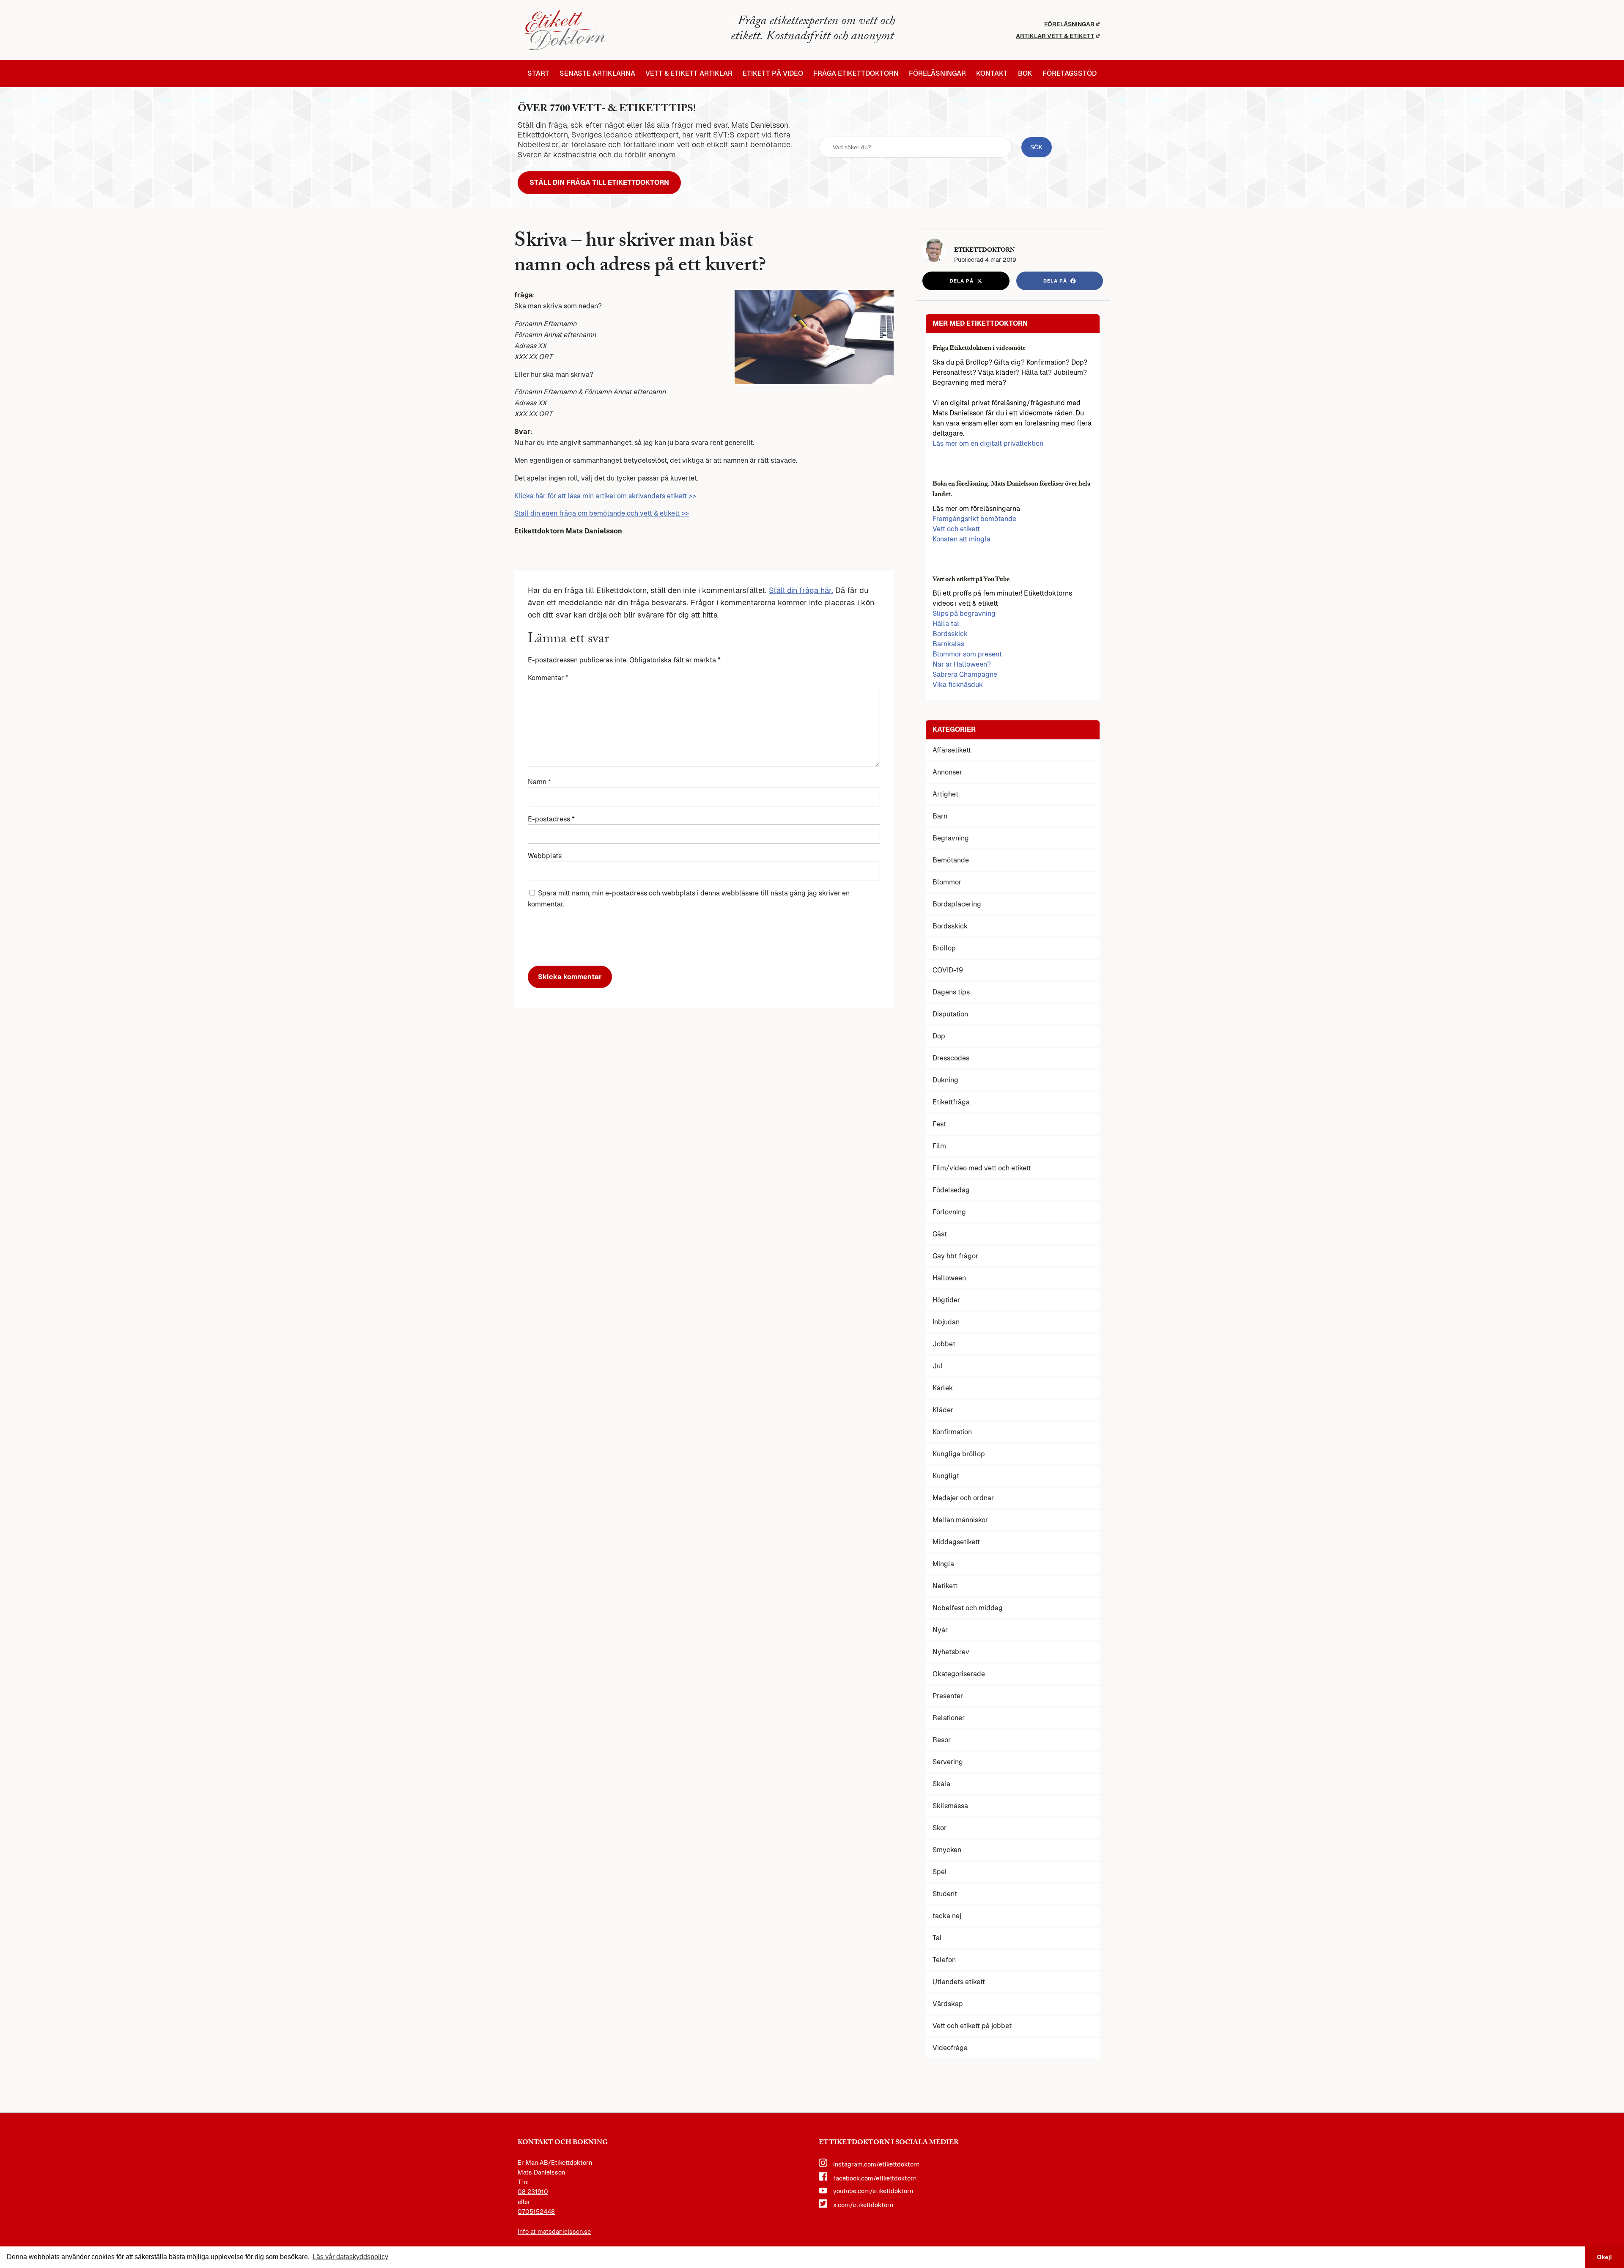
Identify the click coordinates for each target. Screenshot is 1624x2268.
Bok (1025, 74)
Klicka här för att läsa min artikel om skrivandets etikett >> (605, 496)
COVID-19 (948, 970)
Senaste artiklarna (597, 74)
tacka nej (947, 1916)
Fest (939, 1124)
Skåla (941, 1784)
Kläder (943, 1410)
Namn (539, 782)
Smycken (947, 1850)
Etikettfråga (951, 1102)
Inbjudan (946, 1322)
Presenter (948, 1696)
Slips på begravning (964, 614)
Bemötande (951, 860)
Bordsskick (950, 634)
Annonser (947, 772)
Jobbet (944, 1344)
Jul (938, 1366)
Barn (940, 816)
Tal (937, 1938)
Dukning (945, 1080)
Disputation (950, 1014)
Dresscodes (951, 1058)
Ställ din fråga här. (801, 590)
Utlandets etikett (959, 1982)
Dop (939, 1036)
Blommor (947, 882)
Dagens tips (951, 992)
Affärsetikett (952, 750)
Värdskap (948, 2004)
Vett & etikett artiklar (689, 74)
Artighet (945, 794)
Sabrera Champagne (965, 674)
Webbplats (545, 856)
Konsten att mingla (962, 539)
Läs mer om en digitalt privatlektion (988, 443)
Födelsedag (951, 1190)
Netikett (945, 1586)
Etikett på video (773, 74)
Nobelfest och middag (968, 1608)
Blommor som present (967, 654)
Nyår (940, 1630)
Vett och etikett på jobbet (972, 2026)
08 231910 (533, 2192)
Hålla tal (946, 624)
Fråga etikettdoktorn (856, 74)
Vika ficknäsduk (958, 685)
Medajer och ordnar (963, 1498)
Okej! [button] (1605, 2257)
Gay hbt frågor (955, 1256)
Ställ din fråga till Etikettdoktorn (599, 183)
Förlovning (949, 1212)
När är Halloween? (962, 664)
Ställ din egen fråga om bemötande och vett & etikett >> (602, 513)
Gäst (940, 1234)
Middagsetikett (956, 1542)
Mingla (943, 1564)
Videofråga (950, 2048)
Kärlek (943, 1388)
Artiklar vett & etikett (1055, 36)
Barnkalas (948, 644)
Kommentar (548, 678)
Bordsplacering (957, 904)
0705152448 (536, 2212)
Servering (948, 1762)
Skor (940, 1828)
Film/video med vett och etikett (982, 1168)
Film (939, 1146)
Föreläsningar (1069, 24)
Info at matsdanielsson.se (554, 2232)
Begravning (951, 838)
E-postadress (551, 819)
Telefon (944, 1960)
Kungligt (946, 1476)
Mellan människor (960, 1520)
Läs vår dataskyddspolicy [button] (350, 2257)
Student (945, 1894)
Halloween (949, 1278)
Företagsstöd (1070, 74)
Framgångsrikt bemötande (974, 519)
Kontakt (992, 74)
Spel (940, 1872)
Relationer (949, 1718)
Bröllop (944, 948)
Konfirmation (952, 1432)
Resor (942, 1740)
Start (538, 74)
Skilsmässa (950, 1806)
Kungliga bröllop (959, 1454)
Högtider (946, 1300)
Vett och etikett (956, 529)
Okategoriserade (959, 1674)
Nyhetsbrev (951, 1652)
